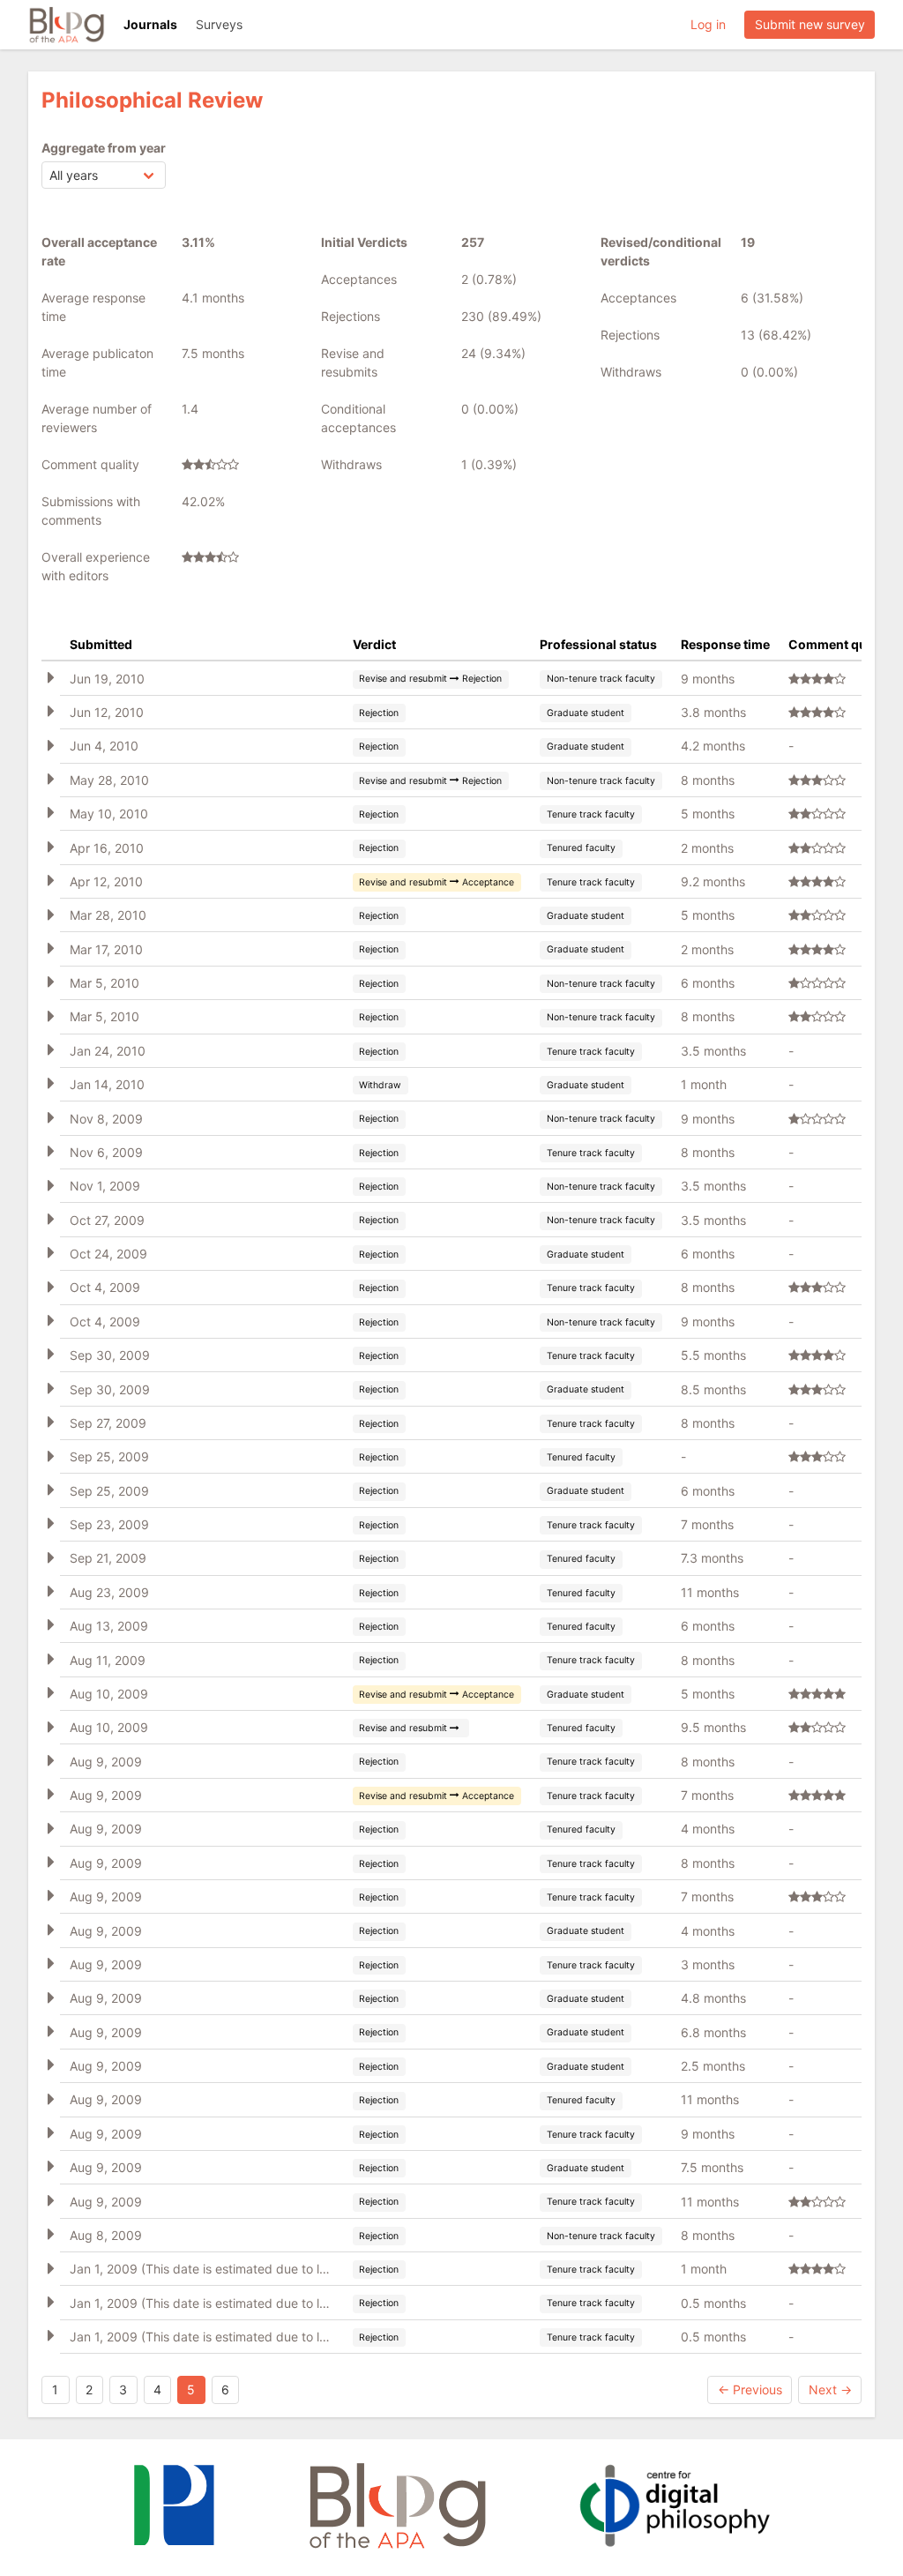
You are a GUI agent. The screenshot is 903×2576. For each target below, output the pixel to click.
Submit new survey (810, 24)
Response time (725, 644)
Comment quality (840, 644)
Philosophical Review (152, 100)
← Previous (750, 2389)
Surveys (219, 24)
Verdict (374, 644)
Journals (150, 24)
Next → (830, 2389)
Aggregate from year (104, 148)
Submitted (101, 644)
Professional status (598, 644)
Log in (708, 24)
